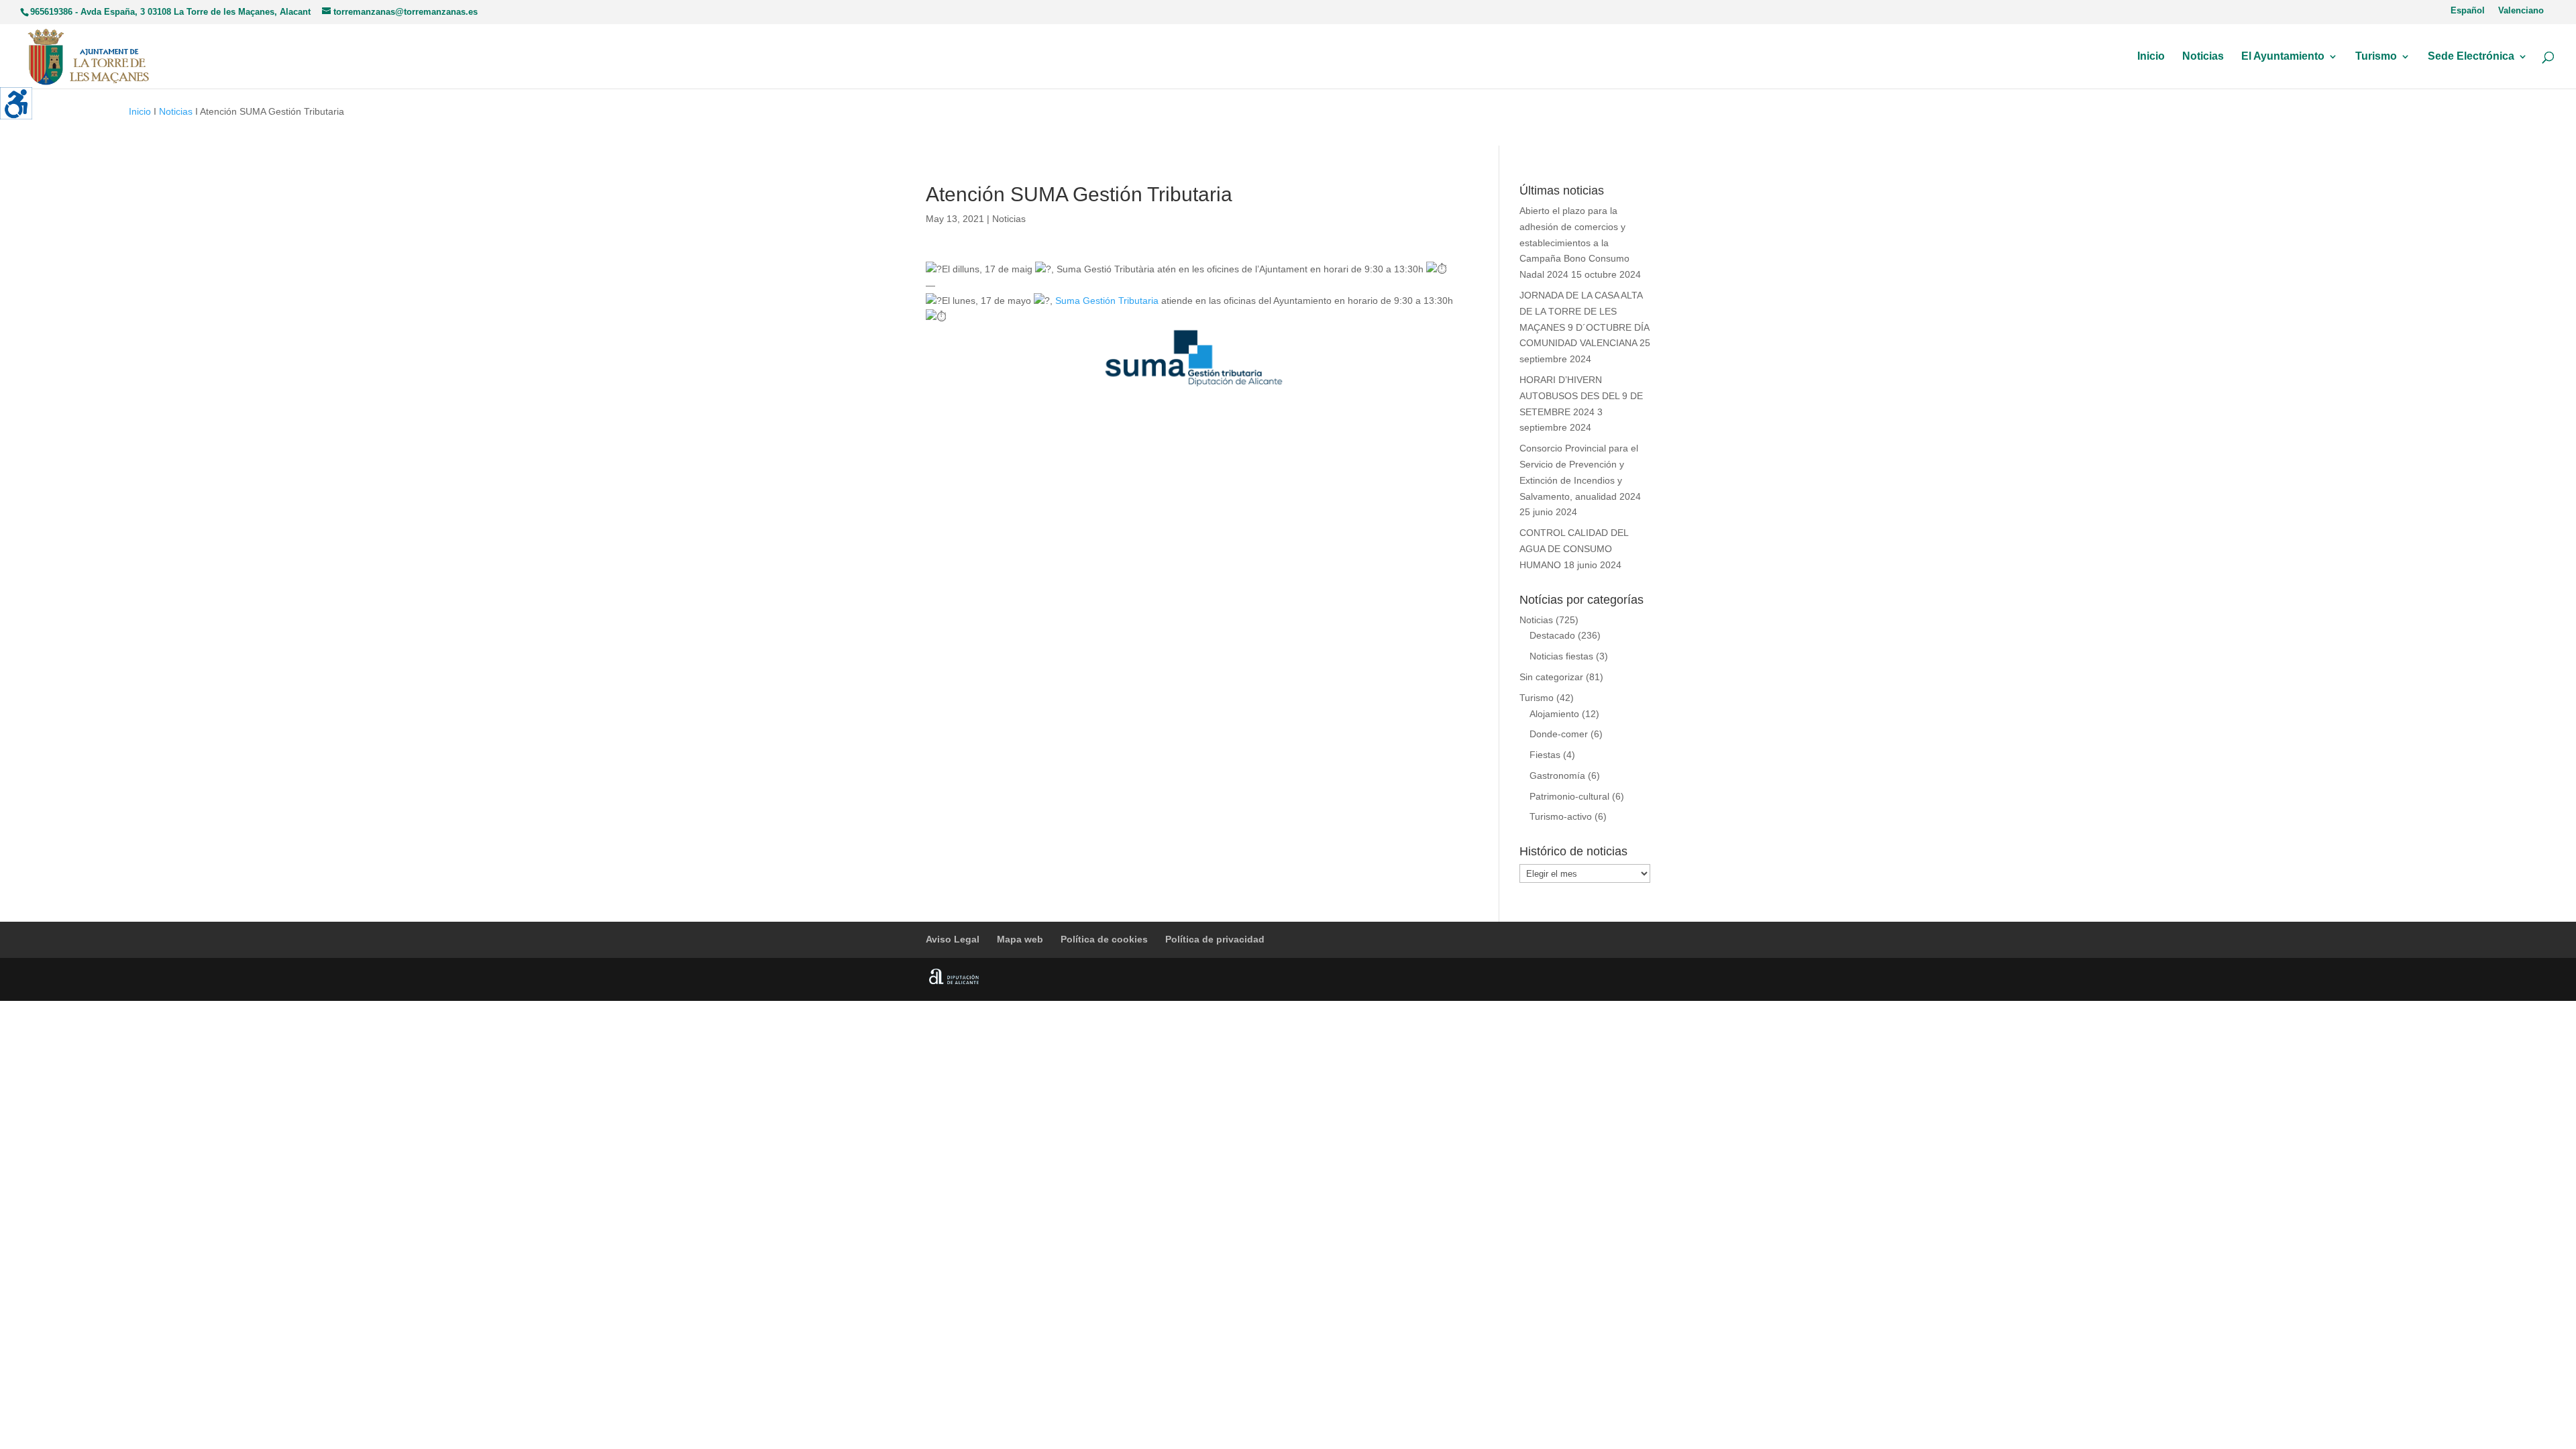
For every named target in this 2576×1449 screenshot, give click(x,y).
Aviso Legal (953, 939)
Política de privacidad (1215, 939)
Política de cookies (1104, 939)
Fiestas (1545, 755)
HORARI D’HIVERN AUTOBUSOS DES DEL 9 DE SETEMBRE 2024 (1581, 396)
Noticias (2203, 57)
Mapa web (1020, 939)
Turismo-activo (1561, 816)
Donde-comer (1559, 734)
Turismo (2376, 57)
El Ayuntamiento (2283, 57)
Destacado (1552, 635)
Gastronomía (1557, 775)
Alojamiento (1554, 714)
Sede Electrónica (2471, 57)
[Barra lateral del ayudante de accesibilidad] (16, 103)
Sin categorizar (1551, 677)
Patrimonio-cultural (1569, 796)
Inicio (2151, 57)
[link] (1107, 301)
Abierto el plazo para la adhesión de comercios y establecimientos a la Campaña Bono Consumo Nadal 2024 (1574, 243)
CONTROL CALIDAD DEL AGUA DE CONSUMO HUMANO (1574, 549)
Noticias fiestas (1561, 656)
